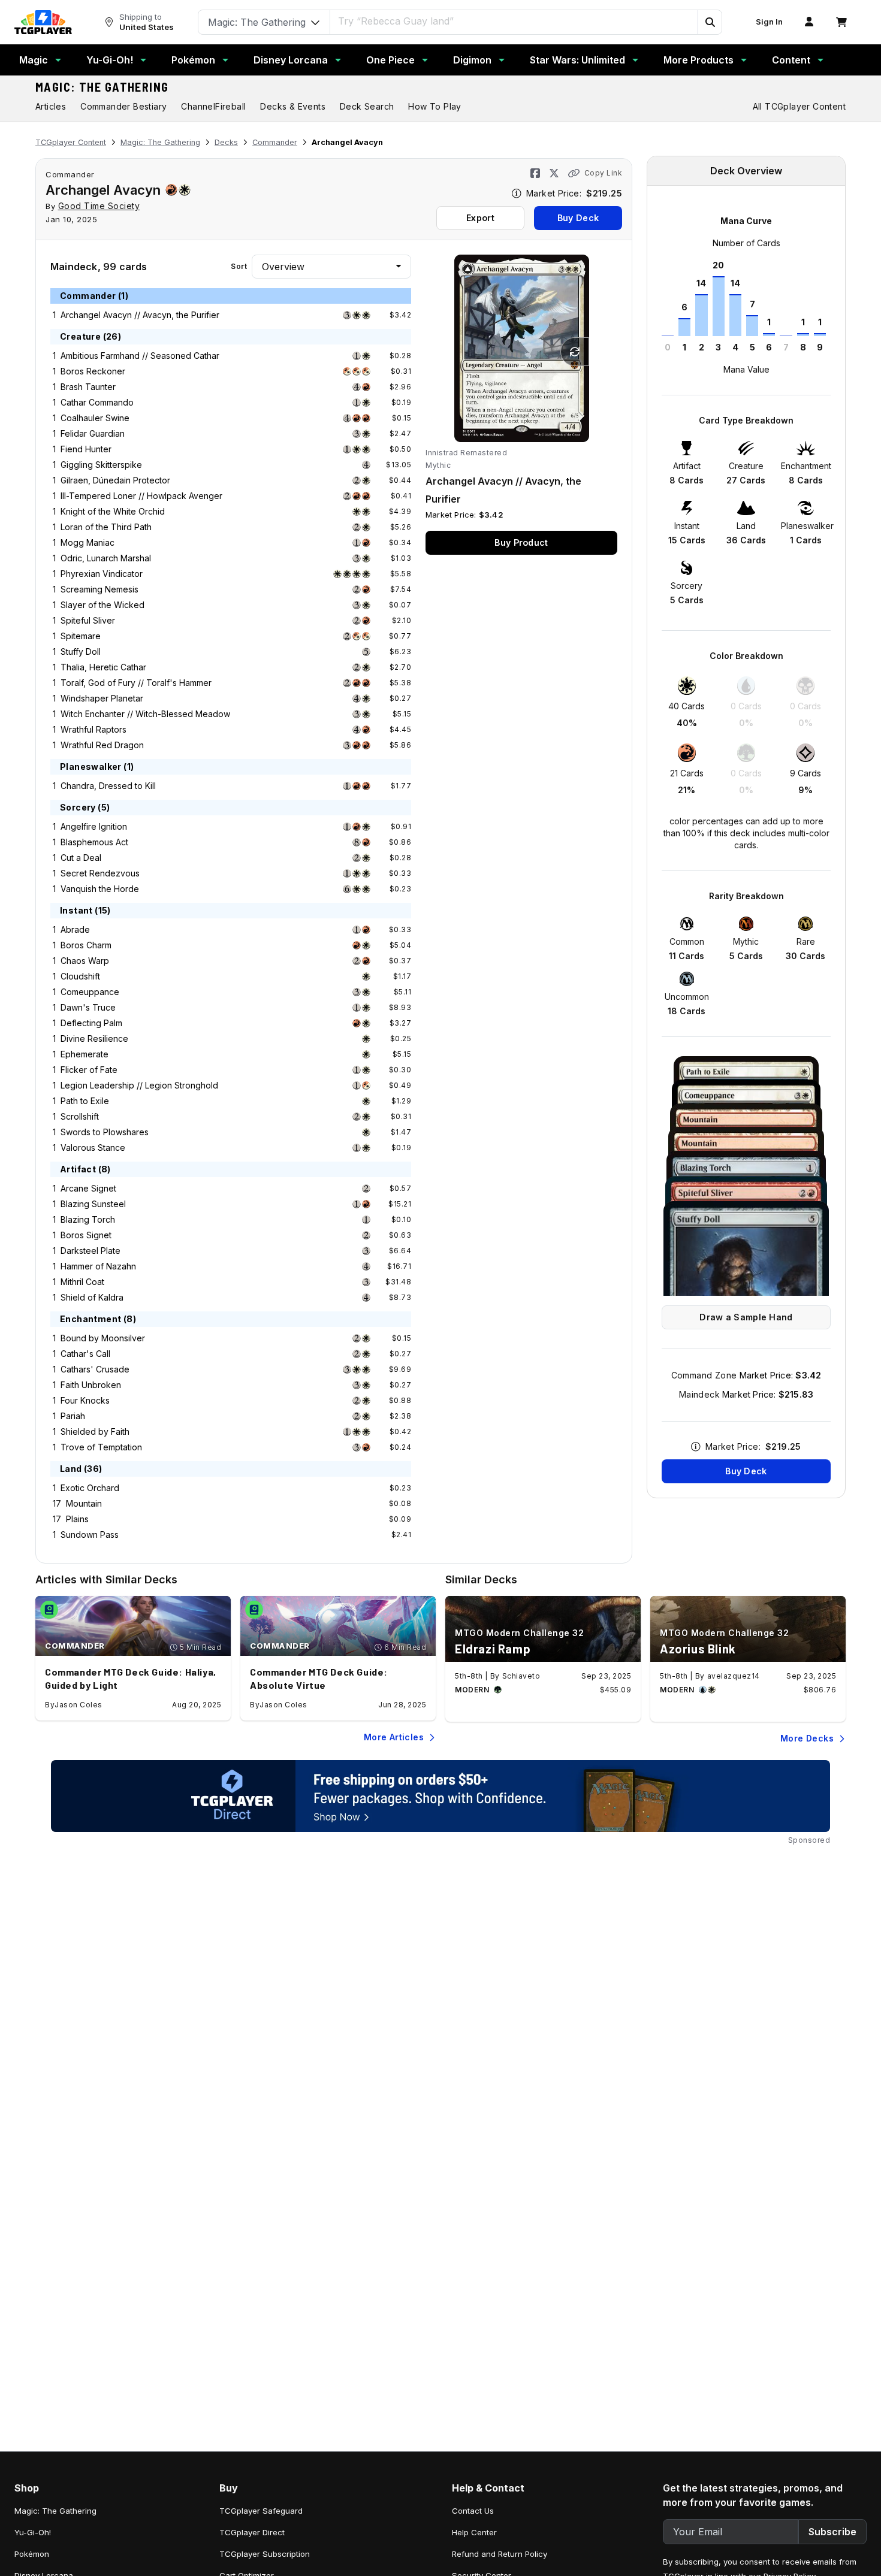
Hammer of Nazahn (98, 1266)
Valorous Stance (93, 1148)
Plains (77, 1519)
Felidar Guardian (93, 433)
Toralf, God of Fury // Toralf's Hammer (136, 683)
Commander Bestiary (123, 106)
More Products (699, 60)
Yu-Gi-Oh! (110, 60)
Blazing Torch (88, 1219)
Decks (226, 142)
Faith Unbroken (91, 1385)
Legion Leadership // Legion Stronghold (139, 1085)
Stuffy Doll (81, 651)
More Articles (394, 1737)
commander (70, 174)
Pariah (73, 1416)
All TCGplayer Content (799, 106)
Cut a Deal (81, 858)
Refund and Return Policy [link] (500, 2554)
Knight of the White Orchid (113, 511)
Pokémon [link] (32, 2554)
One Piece (390, 60)
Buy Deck (578, 218)
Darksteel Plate (90, 1251)
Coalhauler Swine (95, 418)
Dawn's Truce (88, 1007)
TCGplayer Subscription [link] (265, 2554)
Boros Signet (86, 1235)
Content (791, 60)
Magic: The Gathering (102, 87)
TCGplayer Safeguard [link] (261, 2511)
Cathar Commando (97, 402)
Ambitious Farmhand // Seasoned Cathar (140, 356)
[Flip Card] (575, 352)
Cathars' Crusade (95, 1369)
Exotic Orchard (90, 1488)
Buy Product (521, 542)
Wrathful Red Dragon (102, 745)
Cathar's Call (85, 1354)
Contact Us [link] (473, 2511)
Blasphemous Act (94, 842)
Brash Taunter (88, 387)
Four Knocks (85, 1400)
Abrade (75, 929)
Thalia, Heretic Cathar (103, 667)
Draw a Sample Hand (746, 1317)
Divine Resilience (94, 1038)
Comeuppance (90, 992)
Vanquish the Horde (100, 889)
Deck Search (367, 106)
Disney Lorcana (291, 60)
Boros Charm (86, 945)
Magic (34, 60)
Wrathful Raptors (93, 729)
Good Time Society (99, 206)
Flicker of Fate (89, 1070)
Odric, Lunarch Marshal (106, 558)
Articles (51, 106)
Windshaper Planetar (102, 698)
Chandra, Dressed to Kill (108, 786)
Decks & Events (293, 106)
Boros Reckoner (93, 371)
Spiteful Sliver (88, 620)
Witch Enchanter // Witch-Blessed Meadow (145, 714)
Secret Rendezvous (100, 873)
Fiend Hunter (86, 449)
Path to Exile (85, 1101)
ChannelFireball (213, 106)
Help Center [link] (474, 2532)
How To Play (435, 106)
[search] (514, 21)
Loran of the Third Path (106, 527)
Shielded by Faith (95, 1431)
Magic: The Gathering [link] (55, 2511)
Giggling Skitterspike (101, 465)
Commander (275, 142)
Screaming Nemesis (99, 589)
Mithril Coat (82, 1282)
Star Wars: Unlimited (577, 60)
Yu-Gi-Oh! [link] (33, 2532)
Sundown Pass (90, 1535)
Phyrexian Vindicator (102, 574)
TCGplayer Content (71, 142)
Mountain (84, 1503)
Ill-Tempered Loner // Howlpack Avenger (141, 496)
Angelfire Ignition (94, 826)
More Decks (807, 1738)
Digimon (472, 60)
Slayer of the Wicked (102, 605)
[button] (710, 22)
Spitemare (81, 636)
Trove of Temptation (101, 1447)
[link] (43, 22)
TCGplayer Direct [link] (252, 2532)
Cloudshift (80, 976)
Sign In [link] (769, 22)
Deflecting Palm (91, 1023)
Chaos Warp (85, 961)
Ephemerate (85, 1054)
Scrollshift (80, 1116)
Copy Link (603, 173)
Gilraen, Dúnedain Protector (115, 480)
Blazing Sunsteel (93, 1204)
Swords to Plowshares (105, 1132)
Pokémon (193, 60)
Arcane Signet (88, 1188)
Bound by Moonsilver (103, 1338)
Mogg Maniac (88, 542)
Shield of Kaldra (92, 1297)
